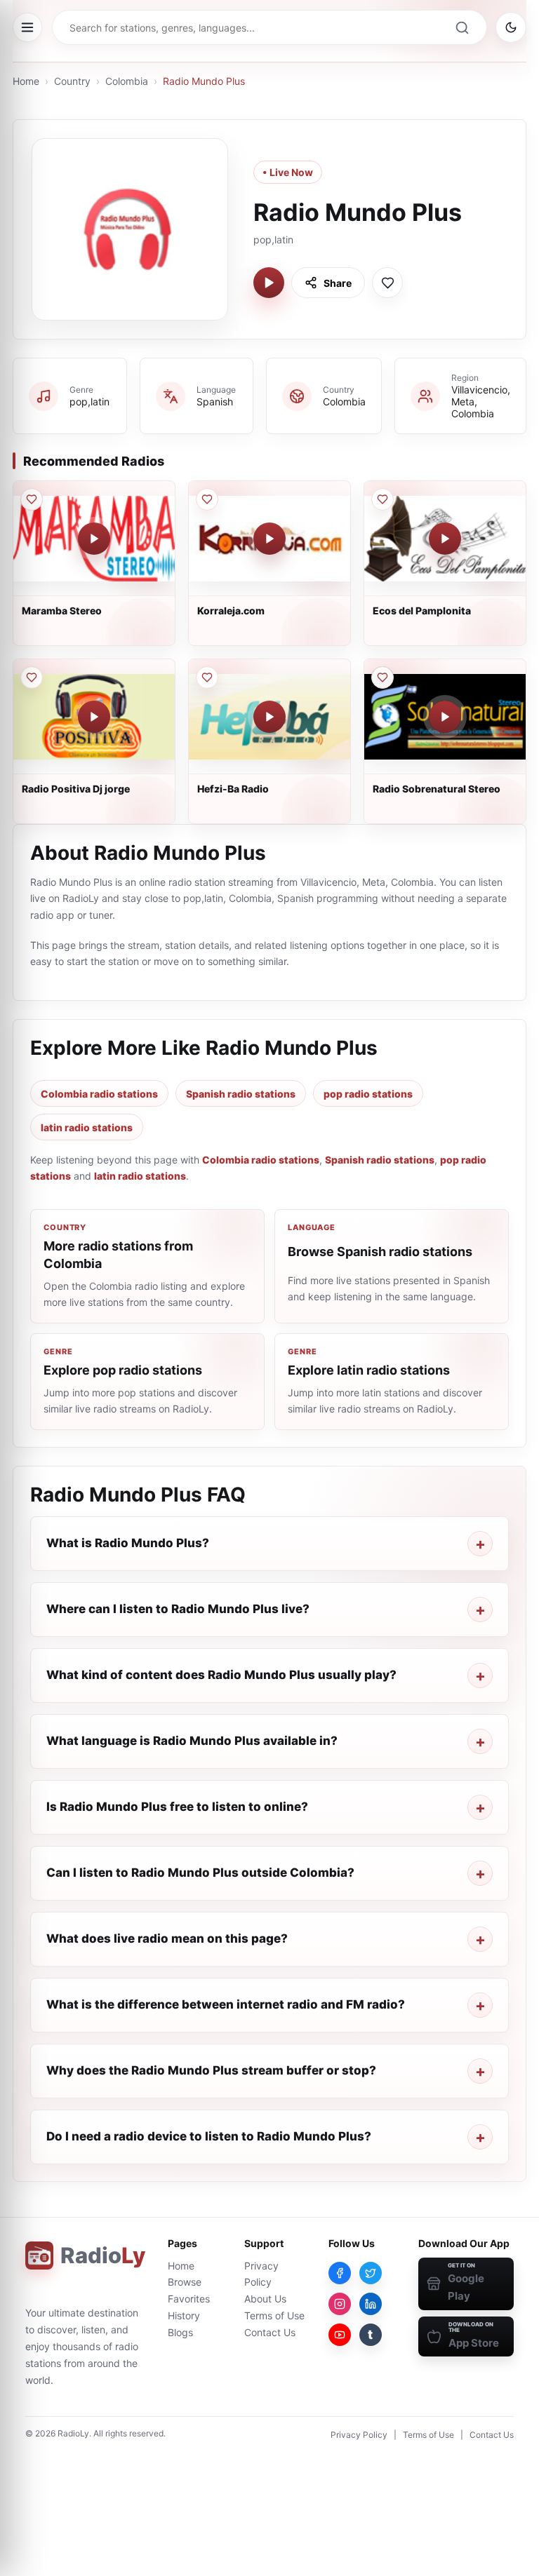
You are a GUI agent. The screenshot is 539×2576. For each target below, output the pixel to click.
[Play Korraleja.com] (269, 539)
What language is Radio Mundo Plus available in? (192, 1741)
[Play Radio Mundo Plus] (269, 283)
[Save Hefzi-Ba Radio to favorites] (207, 677)
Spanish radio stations (241, 1094)
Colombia (127, 81)
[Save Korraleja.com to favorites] (207, 499)
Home (26, 81)
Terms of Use (274, 2315)
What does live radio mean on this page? (167, 1938)
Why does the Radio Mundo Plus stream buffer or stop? (211, 2070)
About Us (265, 2299)
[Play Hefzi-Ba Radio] (269, 717)
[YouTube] (340, 2335)
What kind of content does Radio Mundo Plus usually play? (221, 1675)
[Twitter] (371, 2273)
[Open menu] (27, 27)
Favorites (189, 2299)
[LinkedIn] (371, 2304)
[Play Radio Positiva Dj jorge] (94, 717)
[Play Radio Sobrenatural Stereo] (445, 717)
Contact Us (270, 2332)
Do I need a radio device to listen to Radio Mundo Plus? (209, 2136)
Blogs (180, 2332)
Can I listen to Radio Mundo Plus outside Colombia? (200, 1873)
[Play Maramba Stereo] (94, 539)
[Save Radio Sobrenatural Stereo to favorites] (382, 677)
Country (72, 81)
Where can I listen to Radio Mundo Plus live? (178, 1609)
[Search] (462, 27)
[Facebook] (340, 2273)
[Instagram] (340, 2304)
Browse (185, 2282)
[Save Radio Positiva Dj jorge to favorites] (32, 677)
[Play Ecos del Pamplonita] (445, 539)
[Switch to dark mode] (511, 27)
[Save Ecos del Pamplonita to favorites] (382, 499)
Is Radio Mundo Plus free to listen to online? (177, 1807)
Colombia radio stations (99, 1094)
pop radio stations (368, 1094)
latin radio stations (87, 1127)
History (184, 2315)
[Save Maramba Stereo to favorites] (32, 499)
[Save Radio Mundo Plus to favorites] (387, 283)
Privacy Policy (359, 2435)
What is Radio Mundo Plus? (128, 1543)
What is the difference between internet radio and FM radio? (226, 2004)
